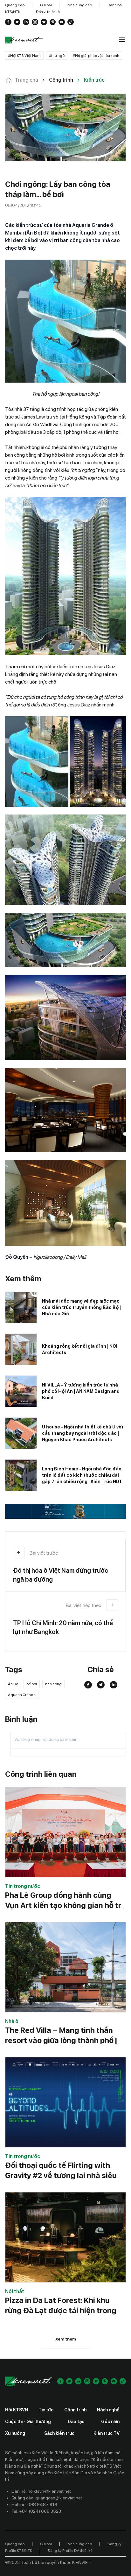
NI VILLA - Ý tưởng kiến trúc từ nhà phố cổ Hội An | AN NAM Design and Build (81, 1391)
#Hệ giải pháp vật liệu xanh (96, 56)
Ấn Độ (13, 1684)
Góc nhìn (110, 2422)
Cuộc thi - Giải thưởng (28, 2422)
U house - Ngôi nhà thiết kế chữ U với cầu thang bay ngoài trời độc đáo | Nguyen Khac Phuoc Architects (83, 1433)
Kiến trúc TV (107, 2433)
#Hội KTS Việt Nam (24, 56)
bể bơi (32, 1684)
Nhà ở (12, 2021)
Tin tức (46, 2410)
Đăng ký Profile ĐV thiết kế (70, 2551)
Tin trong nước (23, 1886)
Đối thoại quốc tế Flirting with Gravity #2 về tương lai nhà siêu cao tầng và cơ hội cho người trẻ (62, 2175)
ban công (53, 1684)
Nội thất (15, 2291)
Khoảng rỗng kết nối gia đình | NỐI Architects (80, 1349)
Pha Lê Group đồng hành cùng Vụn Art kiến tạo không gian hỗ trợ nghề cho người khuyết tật (65, 1905)
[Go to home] (24, 40)
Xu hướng (15, 2433)
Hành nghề (108, 2410)
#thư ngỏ (57, 56)
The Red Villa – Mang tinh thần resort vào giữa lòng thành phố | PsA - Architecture (61, 2040)
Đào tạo (76, 2422)
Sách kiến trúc (59, 2433)
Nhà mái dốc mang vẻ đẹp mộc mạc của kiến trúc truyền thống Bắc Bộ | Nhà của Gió (81, 1307)
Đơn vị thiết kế (48, 12)
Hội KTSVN (17, 2410)
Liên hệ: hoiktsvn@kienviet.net (41, 2491)
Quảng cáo (15, 5)
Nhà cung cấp (80, 5)
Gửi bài (46, 5)
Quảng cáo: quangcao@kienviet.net (47, 2498)
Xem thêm (66, 2339)
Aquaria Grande (22, 1695)
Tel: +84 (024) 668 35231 (37, 2511)
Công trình (75, 2410)
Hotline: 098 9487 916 (34, 2504)
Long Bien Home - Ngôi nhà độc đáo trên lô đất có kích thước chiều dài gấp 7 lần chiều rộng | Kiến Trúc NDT (82, 1475)
